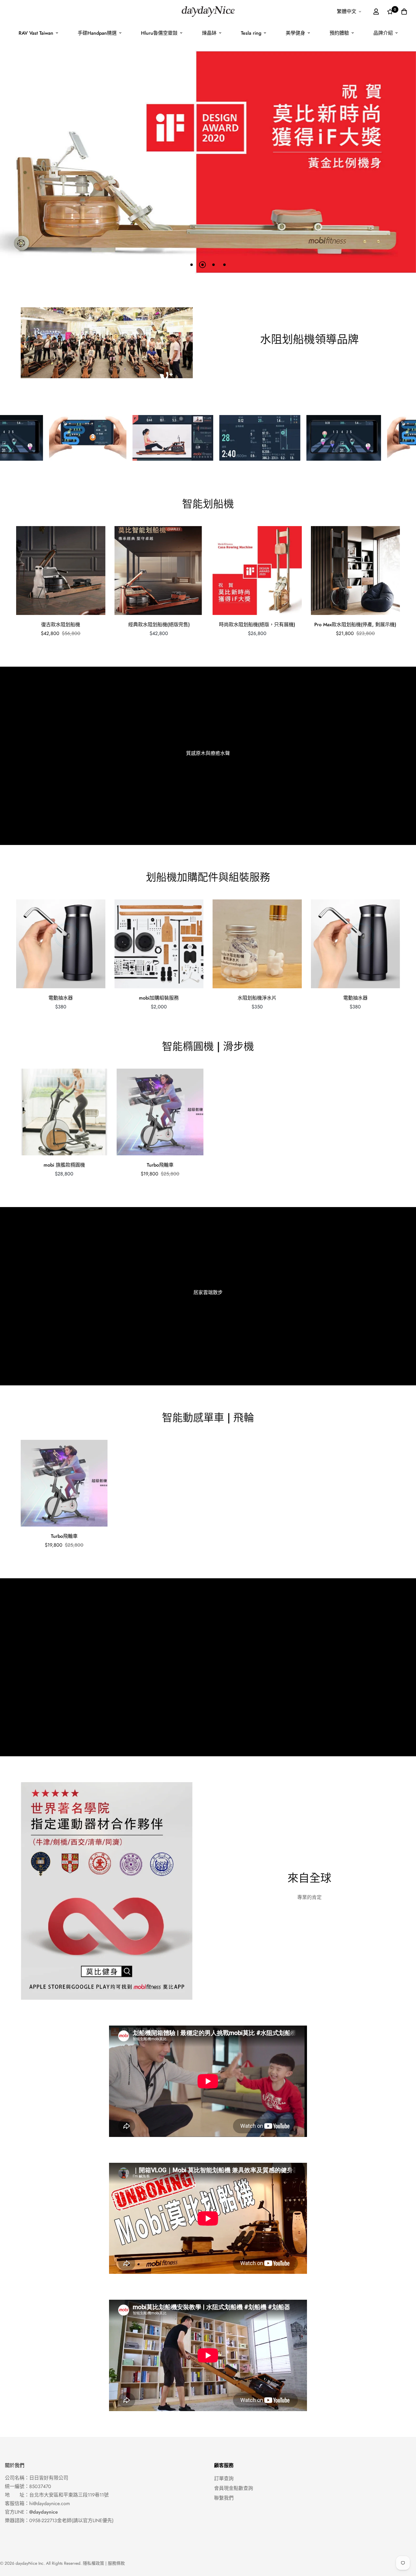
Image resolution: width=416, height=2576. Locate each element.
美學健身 (295, 33)
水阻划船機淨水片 (257, 998)
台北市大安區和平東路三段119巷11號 (69, 2495)
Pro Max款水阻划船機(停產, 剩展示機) (355, 625)
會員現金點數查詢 (234, 2488)
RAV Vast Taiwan (36, 33)
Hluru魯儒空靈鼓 (159, 33)
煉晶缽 (209, 33)
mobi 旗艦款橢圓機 (64, 1165)
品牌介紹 (383, 33)
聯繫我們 (224, 2498)
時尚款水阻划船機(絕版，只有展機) (257, 625)
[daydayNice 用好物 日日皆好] (208, 12)
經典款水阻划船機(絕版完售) (159, 625)
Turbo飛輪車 (160, 1165)
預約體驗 (339, 33)
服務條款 (116, 2563)
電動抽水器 (61, 998)
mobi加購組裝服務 (159, 998)
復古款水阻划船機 (61, 625)
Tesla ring (251, 33)
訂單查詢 (224, 2478)
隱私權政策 (93, 2563)
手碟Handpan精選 (97, 33)
